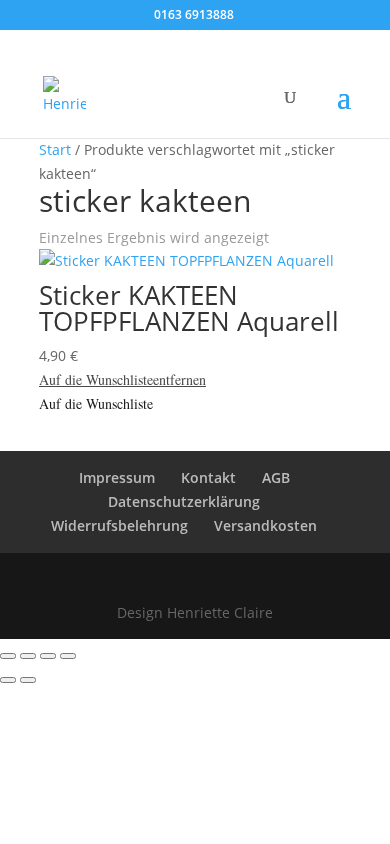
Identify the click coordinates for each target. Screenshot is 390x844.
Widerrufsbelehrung (119, 525)
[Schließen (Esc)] (68, 656)
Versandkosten (265, 525)
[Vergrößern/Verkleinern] (8, 656)
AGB (276, 477)
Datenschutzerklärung (184, 501)
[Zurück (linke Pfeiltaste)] (8, 680)
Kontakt (208, 477)
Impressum (117, 477)
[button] (122, 379)
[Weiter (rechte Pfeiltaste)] (28, 680)
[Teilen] (48, 656)
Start (55, 149)
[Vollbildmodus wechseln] (28, 656)
